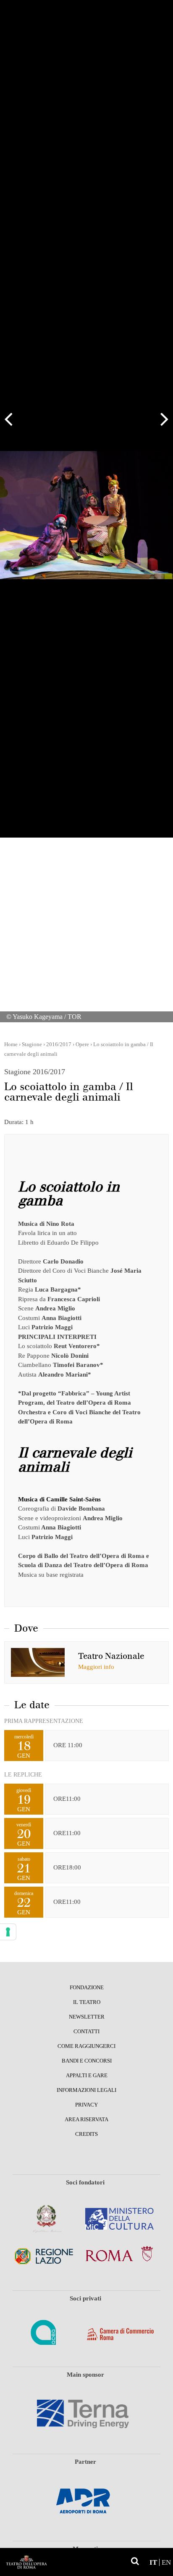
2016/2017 (59, 1044)
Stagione (32, 1044)
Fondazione (87, 1988)
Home (11, 1044)
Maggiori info (96, 1667)
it (153, 2562)
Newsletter (87, 2017)
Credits (86, 2134)
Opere (82, 1044)
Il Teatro (87, 2002)
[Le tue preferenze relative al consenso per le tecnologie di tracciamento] (8, 1932)
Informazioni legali (86, 2090)
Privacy (86, 2105)
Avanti (160, 419)
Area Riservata (86, 2120)
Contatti (86, 2032)
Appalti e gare (87, 2076)
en (166, 2562)
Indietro (13, 419)
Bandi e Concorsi (87, 2061)
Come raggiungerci (86, 2046)
